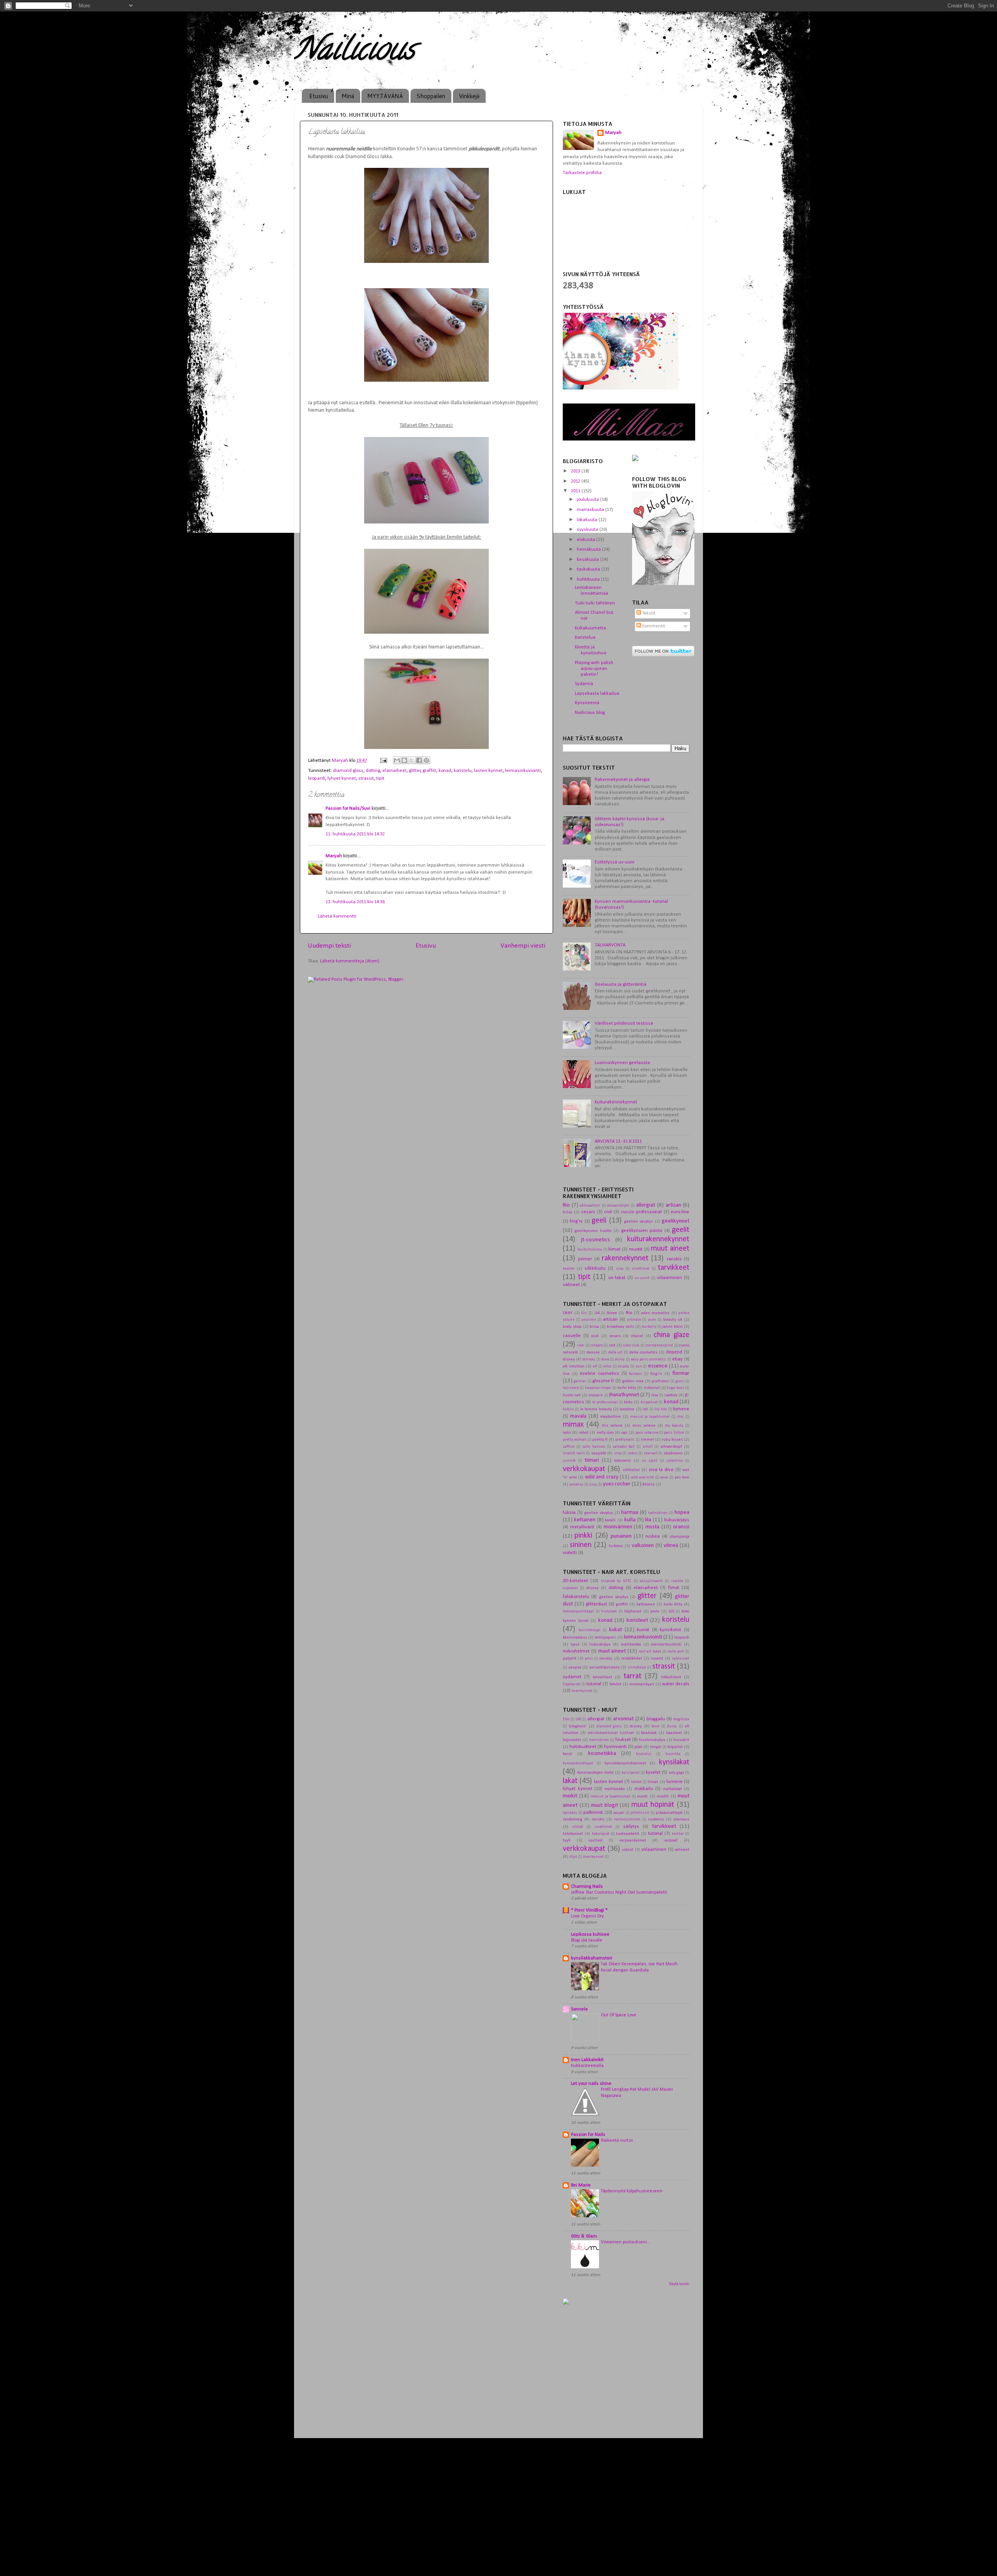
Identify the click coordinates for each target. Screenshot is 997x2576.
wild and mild (642, 1477)
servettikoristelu (604, 1667)
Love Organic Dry (587, 1916)
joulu (655, 1611)
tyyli (567, 1840)
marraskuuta (591, 510)
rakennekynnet (625, 1258)
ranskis (674, 1259)
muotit (636, 1249)
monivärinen (618, 1527)
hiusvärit (681, 1740)
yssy (593, 1484)
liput (575, 1644)
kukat (616, 1630)
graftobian (661, 1381)
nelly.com (605, 1432)
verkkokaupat (584, 1469)
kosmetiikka (602, 1754)
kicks (628, 1402)
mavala (578, 1416)
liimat (614, 1249)
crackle (677, 1581)
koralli (610, 1520)
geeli (599, 1221)
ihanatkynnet (624, 1395)
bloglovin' (578, 1726)
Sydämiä (584, 684)
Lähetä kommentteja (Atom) (350, 961)
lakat (570, 1781)
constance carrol (659, 1345)
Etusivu (319, 96)
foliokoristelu (576, 1597)
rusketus (656, 1819)
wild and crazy (602, 1477)
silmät (578, 1827)
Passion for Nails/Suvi (348, 809)
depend (674, 1352)
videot (628, 1850)
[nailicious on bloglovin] (663, 584)
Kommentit (653, 626)
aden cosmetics (655, 1313)
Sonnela (579, 2009)
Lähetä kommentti (337, 916)
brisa (567, 1212)
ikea (655, 1395)
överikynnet (582, 1691)
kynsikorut (670, 1630)
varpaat (671, 1840)
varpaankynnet (633, 1840)
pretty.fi (600, 1440)
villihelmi (631, 1470)
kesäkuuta (588, 560)
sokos (633, 1453)
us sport (650, 1461)
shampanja (679, 1536)
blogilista (681, 1719)
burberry (649, 1327)
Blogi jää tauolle (587, 1940)
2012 (576, 481)
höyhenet (633, 1611)
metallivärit (582, 1527)
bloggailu (656, 1719)
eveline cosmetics (600, 1374)
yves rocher (617, 1484)
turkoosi (616, 1546)
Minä (348, 96)
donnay (589, 1359)
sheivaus (681, 1819)
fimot (674, 1588)
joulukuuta (588, 500)
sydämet (572, 1677)
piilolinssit (640, 1813)
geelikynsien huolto (593, 1231)
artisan (673, 1205)
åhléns (649, 1484)
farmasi (636, 1374)
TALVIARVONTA (610, 945)
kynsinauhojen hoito (595, 1773)
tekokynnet (573, 1834)
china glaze (671, 1335)
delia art (616, 1352)
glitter (415, 771)
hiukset (623, 1740)
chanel (637, 1336)
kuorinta (673, 1754)
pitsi (589, 1659)
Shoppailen (431, 96)
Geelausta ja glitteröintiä (621, 985)
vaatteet (596, 1840)
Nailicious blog (590, 713)
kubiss (568, 1409)
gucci (680, 1381)
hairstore (571, 1388)
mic (680, 1417)
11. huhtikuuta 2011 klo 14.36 (355, 902)
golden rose (633, 1381)
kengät (656, 1747)
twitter (678, 1834)
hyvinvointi (615, 1747)
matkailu (644, 1789)
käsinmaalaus (575, 1637)
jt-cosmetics (595, 1240)
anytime (589, 1320)
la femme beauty (596, 1409)
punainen (621, 1536)
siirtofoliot (637, 1668)
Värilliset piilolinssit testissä (624, 1024)
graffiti (429, 771)
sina (620, 1269)
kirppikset (649, 1402)
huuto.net (572, 1395)
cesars (588, 1212)
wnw (664, 1477)
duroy (620, 1359)
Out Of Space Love (619, 2015)
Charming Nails (587, 1887)
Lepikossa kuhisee (590, 1935)
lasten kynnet (488, 771)
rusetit (657, 1658)
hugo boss (675, 1388)
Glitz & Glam (584, 2236)
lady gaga (676, 1773)
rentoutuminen (627, 1819)
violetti (570, 1553)
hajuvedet (572, 1740)
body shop (572, 1327)
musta (652, 1527)
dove (605, 1359)
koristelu (463, 771)
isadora (671, 1395)
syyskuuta (588, 530)
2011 (576, 491)
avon (652, 1320)
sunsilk (569, 1461)
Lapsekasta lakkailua (597, 694)
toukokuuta (589, 569)
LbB (597, 1313)
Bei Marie (581, 2185)
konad (445, 771)
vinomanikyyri (642, 1684)
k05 (672, 1611)
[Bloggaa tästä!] (404, 760)
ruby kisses (672, 1440)
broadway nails (620, 1327)
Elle (566, 1719)
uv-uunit (642, 1278)
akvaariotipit (618, 1206)
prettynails (625, 1440)
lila (648, 1520)
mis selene (612, 1425)
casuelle (572, 1336)
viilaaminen (669, 1278)
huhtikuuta (589, 580)
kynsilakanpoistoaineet (625, 1763)
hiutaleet (609, 1611)
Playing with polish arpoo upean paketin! (594, 669)
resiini (569, 1269)
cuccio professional (641, 1212)
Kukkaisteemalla (587, 2066)
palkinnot (593, 1813)
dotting (373, 771)
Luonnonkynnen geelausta (622, 1063)
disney (569, 1359)
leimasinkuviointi (523, 771)
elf (595, 1366)
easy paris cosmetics (648, 1359)
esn (639, 1366)
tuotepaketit (628, 1834)
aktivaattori (590, 1206)
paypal (619, 1813)
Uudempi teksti (329, 946)
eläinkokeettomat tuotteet (611, 1733)
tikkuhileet (671, 1677)
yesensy (576, 1484)
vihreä (671, 1546)
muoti (642, 1796)
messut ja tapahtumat (650, 1417)
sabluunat (681, 1659)
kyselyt (653, 1773)
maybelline (610, 1417)
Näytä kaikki (679, 2284)
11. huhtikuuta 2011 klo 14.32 (355, 834)
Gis (584, 1313)
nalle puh (676, 1652)
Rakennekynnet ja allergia (622, 780)
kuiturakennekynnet (658, 1239)
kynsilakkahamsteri (592, 1958)
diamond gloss (348, 771)
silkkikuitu (595, 1269)
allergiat (646, 1205)
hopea (682, 1513)
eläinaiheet (395, 771)
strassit (366, 779)
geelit (681, 1230)
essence (658, 1366)
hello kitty (626, 1388)
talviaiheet (602, 1677)
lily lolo (661, 1409)
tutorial (594, 1684)
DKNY (568, 1313)
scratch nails (574, 1453)
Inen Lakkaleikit (587, 2060)
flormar (681, 1373)
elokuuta (587, 540)
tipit (380, 779)
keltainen (585, 1520)
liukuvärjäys (677, 1520)
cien (581, 1345)
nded (584, 1432)
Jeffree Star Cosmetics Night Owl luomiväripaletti (619, 1892)
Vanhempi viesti (523, 946)
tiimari (592, 1460)
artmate (634, 1320)
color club (631, 1345)
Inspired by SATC (616, 1581)
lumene (681, 1409)
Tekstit (648, 613)
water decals (676, 1684)
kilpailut (675, 1747)
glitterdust (596, 1604)
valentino (675, 1461)
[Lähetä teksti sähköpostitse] (383, 761)
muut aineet (670, 1249)
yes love (682, 1477)
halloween (646, 1604)
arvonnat (623, 1719)
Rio (566, 1205)
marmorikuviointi (666, 1644)
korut (567, 1754)
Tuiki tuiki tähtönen (595, 603)
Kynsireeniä (587, 703)
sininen (581, 1545)
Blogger (577, 2557)
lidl (645, 1409)
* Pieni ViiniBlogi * (589, 1910)
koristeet (637, 1620)
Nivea (612, 1313)
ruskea (653, 1536)
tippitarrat (572, 1684)
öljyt (573, 1857)
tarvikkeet (674, 1268)
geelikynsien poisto (642, 1231)
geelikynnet (676, 1221)
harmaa (630, 1513)
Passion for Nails (588, 2135)
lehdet (636, 1782)
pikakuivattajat (669, 1813)
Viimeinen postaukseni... (626, 2242)
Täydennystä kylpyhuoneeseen (632, 2191)
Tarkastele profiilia (582, 173)
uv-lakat (617, 1278)
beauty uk (673, 1320)
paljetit (570, 1658)
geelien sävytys (638, 1221)
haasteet (674, 1733)
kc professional (605, 1402)
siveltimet (641, 1269)
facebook (649, 1733)
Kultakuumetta (590, 628)
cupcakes (570, 1588)
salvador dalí (624, 1447)
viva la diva (661, 1470)
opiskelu (570, 1813)
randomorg (572, 1819)
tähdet (616, 1684)
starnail (651, 1453)
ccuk (595, 1336)
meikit (570, 1796)
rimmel (647, 1440)
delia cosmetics (643, 1352)
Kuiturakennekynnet (616, 1102)
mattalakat (672, 1789)
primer (585, 1259)
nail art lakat (650, 1652)
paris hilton (674, 1433)
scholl (648, 1447)
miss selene (644, 1425)
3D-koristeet (575, 1581)
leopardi (317, 779)
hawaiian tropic (598, 1388)
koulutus (644, 1754)
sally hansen (594, 1447)
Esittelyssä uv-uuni (615, 862)
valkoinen (643, 1546)
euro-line (680, 1212)
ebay (677, 1359)
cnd (608, 1212)
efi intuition (574, 1366)
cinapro (597, 1345)
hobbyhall (652, 1388)
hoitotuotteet (583, 1747)
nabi (567, 1432)
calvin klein (673, 1327)
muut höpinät (653, 1805)
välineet (571, 1285)
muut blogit (604, 1805)
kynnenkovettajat (578, 1763)
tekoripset (601, 1834)
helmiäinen (658, 1513)
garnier (580, 1381)
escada (623, 1366)
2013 (576, 471)
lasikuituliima (590, 1250)
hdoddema (522, 2557)
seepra (575, 1667)
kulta (630, 1520)
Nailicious (354, 52)
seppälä (599, 1453)
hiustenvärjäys (652, 1740)
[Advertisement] (628, 2373)
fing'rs (576, 1221)
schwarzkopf (671, 1447)
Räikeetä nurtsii (617, 2141)
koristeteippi (590, 1630)
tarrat (632, 1676)
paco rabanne (647, 1433)
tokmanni (623, 1461)
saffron (569, 1447)
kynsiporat (631, 1773)
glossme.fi (603, 1381)
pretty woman (575, 1440)
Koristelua (585, 638)
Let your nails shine (591, 2084)
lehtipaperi (605, 1637)
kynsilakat (674, 1762)
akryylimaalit (651, 1581)
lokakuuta (588, 520)
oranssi (681, 1527)
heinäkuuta (589, 550)
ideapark (596, 1395)
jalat (638, 1747)
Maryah (334, 856)
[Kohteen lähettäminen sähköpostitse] (397, 760)
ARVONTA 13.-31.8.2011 (618, 1142)
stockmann (673, 1453)
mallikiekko (631, 1644)
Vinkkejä (469, 96)
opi (624, 1432)
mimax (573, 1425)
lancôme (627, 1409)
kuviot (643, 1630)
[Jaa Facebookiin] (419, 760)
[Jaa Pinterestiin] (426, 760)
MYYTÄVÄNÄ (385, 96)
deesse (593, 1352)
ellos (607, 1366)
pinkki (583, 1536)
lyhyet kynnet (342, 779)
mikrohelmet (576, 1651)
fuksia (569, 1513)
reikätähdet (632, 1658)
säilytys (631, 1827)
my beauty (674, 1426)
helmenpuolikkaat (578, 1611)
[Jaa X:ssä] (412, 760)
